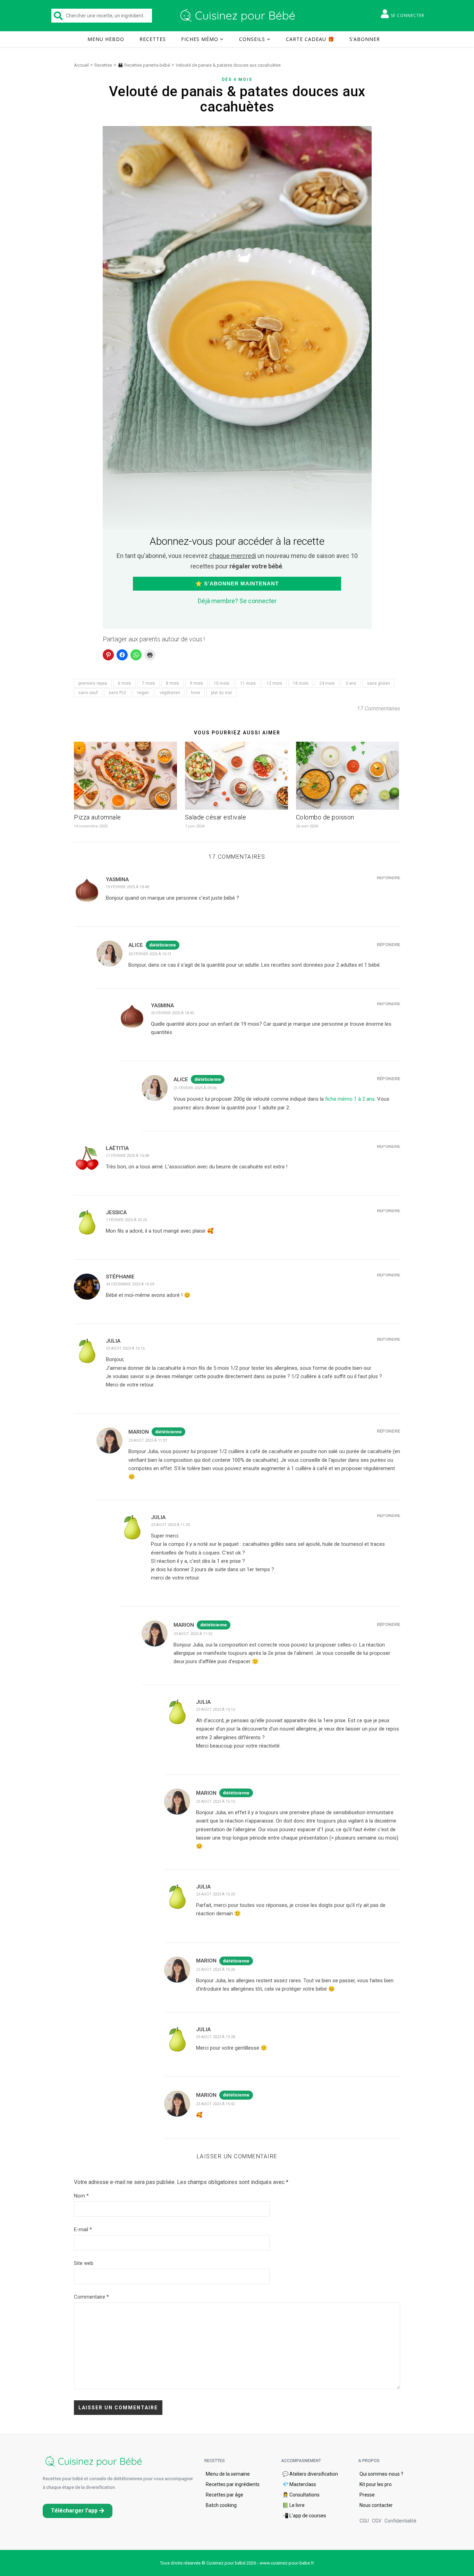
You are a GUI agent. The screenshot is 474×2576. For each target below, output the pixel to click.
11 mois (248, 683)
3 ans (351, 683)
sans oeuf (88, 693)
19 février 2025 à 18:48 (127, 887)
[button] (78, 2511)
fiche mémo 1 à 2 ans (350, 1099)
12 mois (274, 683)
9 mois (196, 683)
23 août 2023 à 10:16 (125, 1348)
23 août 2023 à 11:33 (170, 1525)
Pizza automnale (98, 817)
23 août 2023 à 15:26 (215, 1970)
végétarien (170, 693)
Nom (81, 2196)
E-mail (83, 2229)
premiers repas (93, 683)
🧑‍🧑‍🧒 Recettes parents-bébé (144, 65)
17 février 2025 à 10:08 (127, 1156)
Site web (84, 2263)
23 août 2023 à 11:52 (193, 1634)
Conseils (252, 39)
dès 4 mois (237, 80)
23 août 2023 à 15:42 (215, 2104)
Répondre (388, 878)
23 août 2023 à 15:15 (215, 1802)
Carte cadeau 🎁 (310, 39)
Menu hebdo (106, 39)
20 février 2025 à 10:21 (150, 954)
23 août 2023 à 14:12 (215, 1710)
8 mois (172, 683)
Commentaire (91, 2297)
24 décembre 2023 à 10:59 (130, 1284)
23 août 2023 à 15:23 (215, 1894)
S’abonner (365, 39)
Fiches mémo (200, 39)
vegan (143, 693)
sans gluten (379, 683)
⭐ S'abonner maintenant (237, 583)
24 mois (327, 683)
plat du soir (222, 693)
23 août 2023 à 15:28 (215, 2037)
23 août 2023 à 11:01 (148, 1440)
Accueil (81, 65)
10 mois (222, 683)
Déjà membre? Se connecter (237, 601)
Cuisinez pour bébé (239, 16)
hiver (196, 693)
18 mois (301, 683)
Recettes (153, 39)
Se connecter (408, 15)
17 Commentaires (379, 708)
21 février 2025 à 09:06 (195, 1088)
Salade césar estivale (216, 817)
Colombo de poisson (325, 817)
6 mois (125, 683)
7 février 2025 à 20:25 (126, 1220)
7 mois (149, 683)
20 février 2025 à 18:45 (172, 1013)
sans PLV (117, 693)
